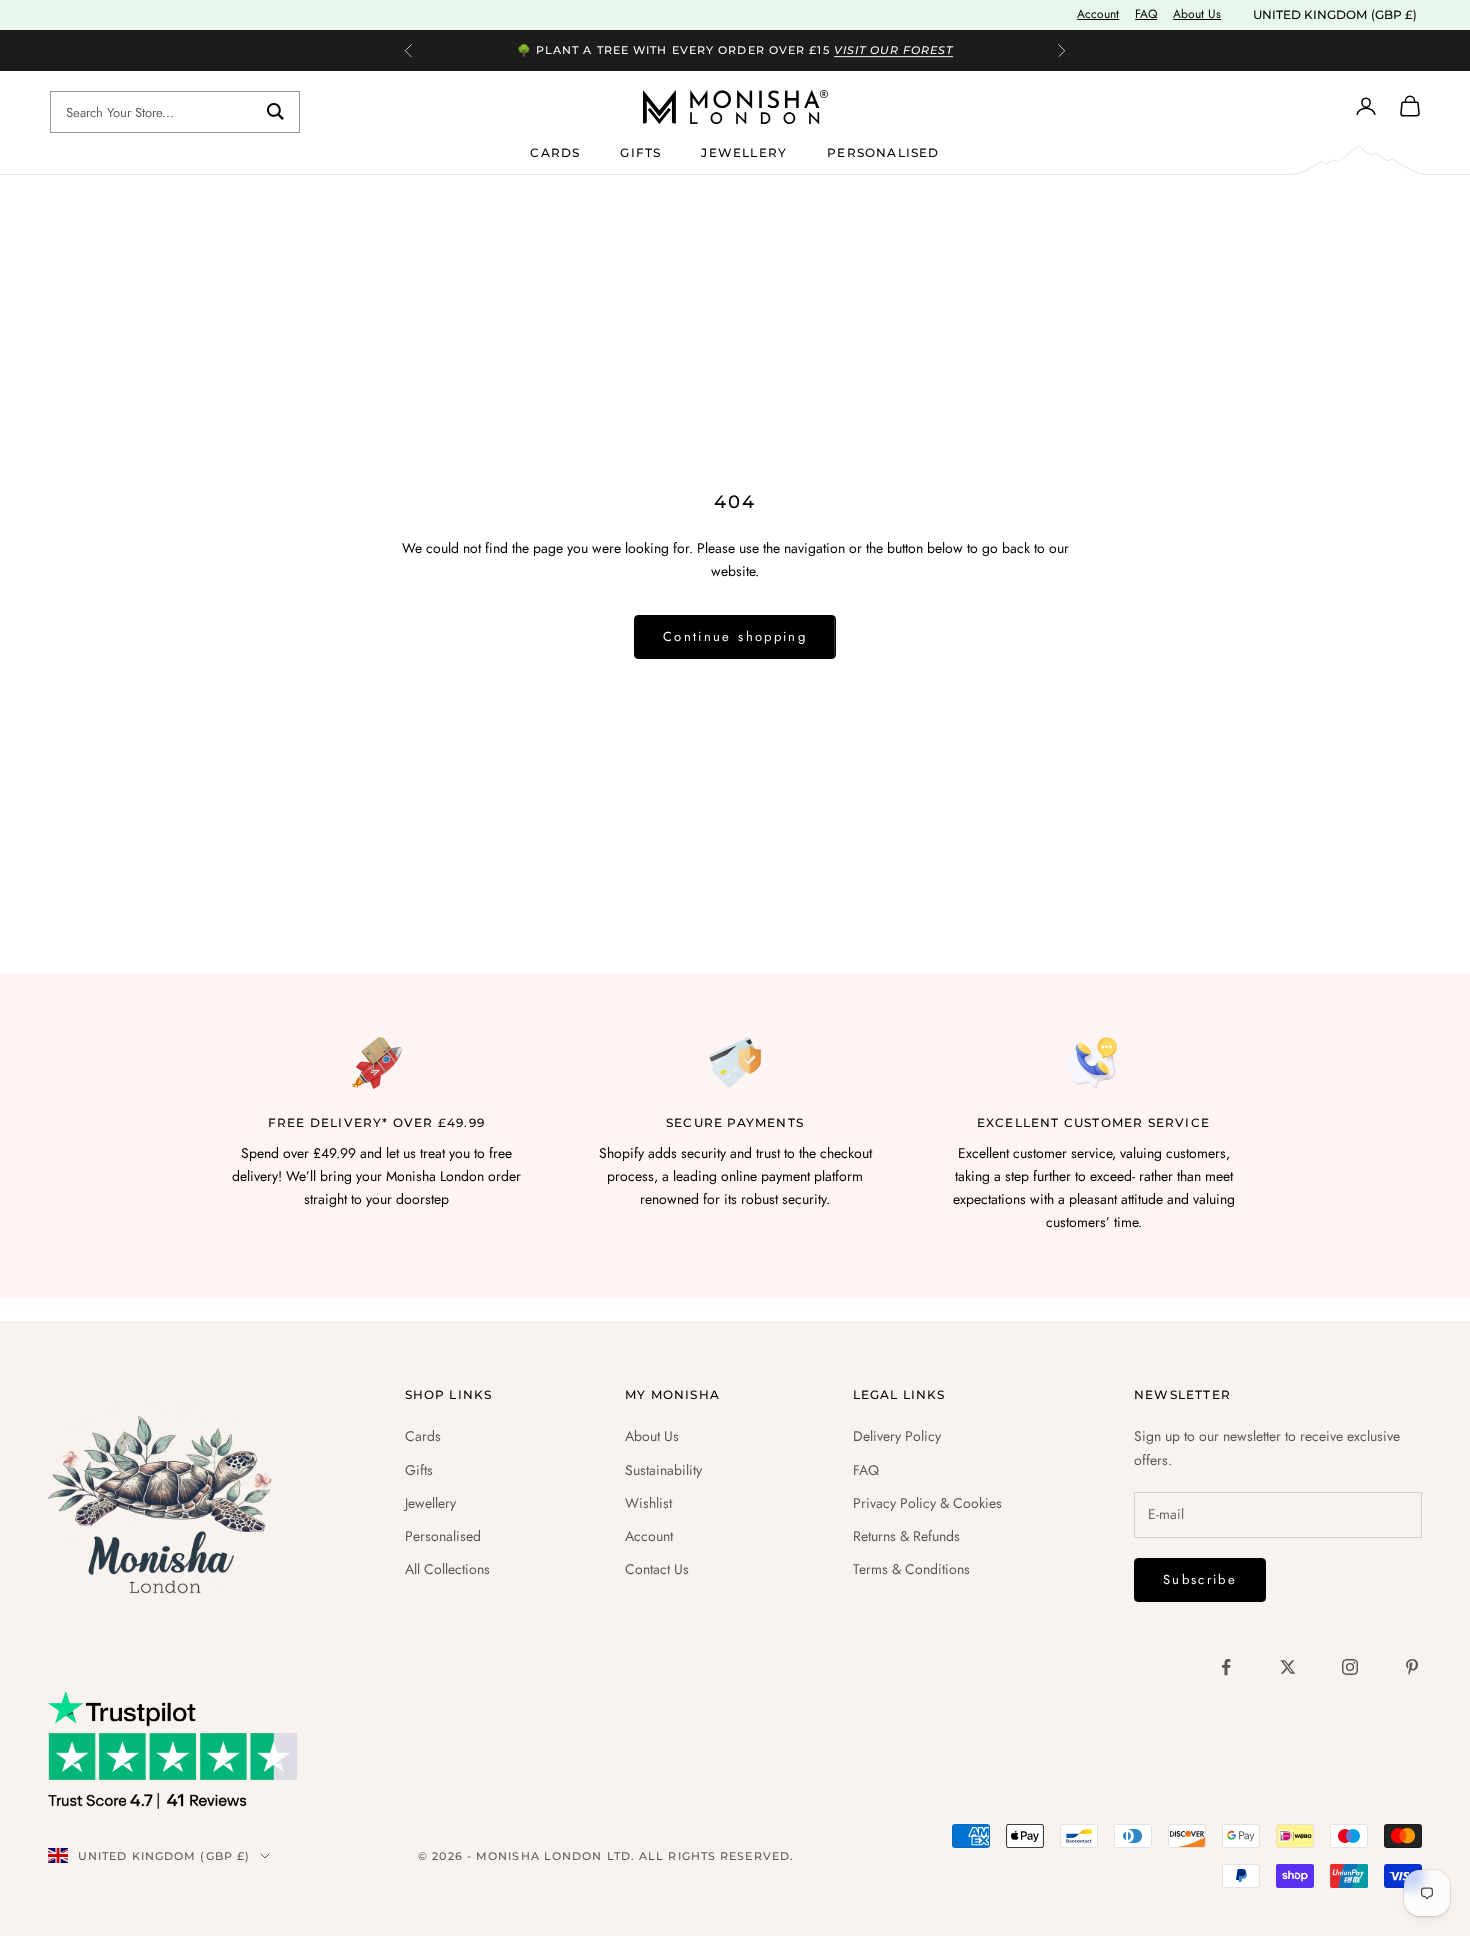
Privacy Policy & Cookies (927, 1503)
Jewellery (744, 151)
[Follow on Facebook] (1226, 1667)
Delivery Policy (897, 1436)
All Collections (447, 1569)
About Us (1197, 14)
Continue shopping (735, 636)
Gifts (640, 151)
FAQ (1146, 14)
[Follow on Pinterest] (1412, 1667)
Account (1098, 14)
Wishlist (648, 1503)
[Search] (275, 112)
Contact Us (657, 1569)
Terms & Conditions (911, 1569)
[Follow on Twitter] (1288, 1667)
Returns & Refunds (906, 1536)
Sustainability (663, 1470)
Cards (555, 151)
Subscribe (1200, 1579)
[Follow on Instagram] (1350, 1667)
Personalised (883, 151)
